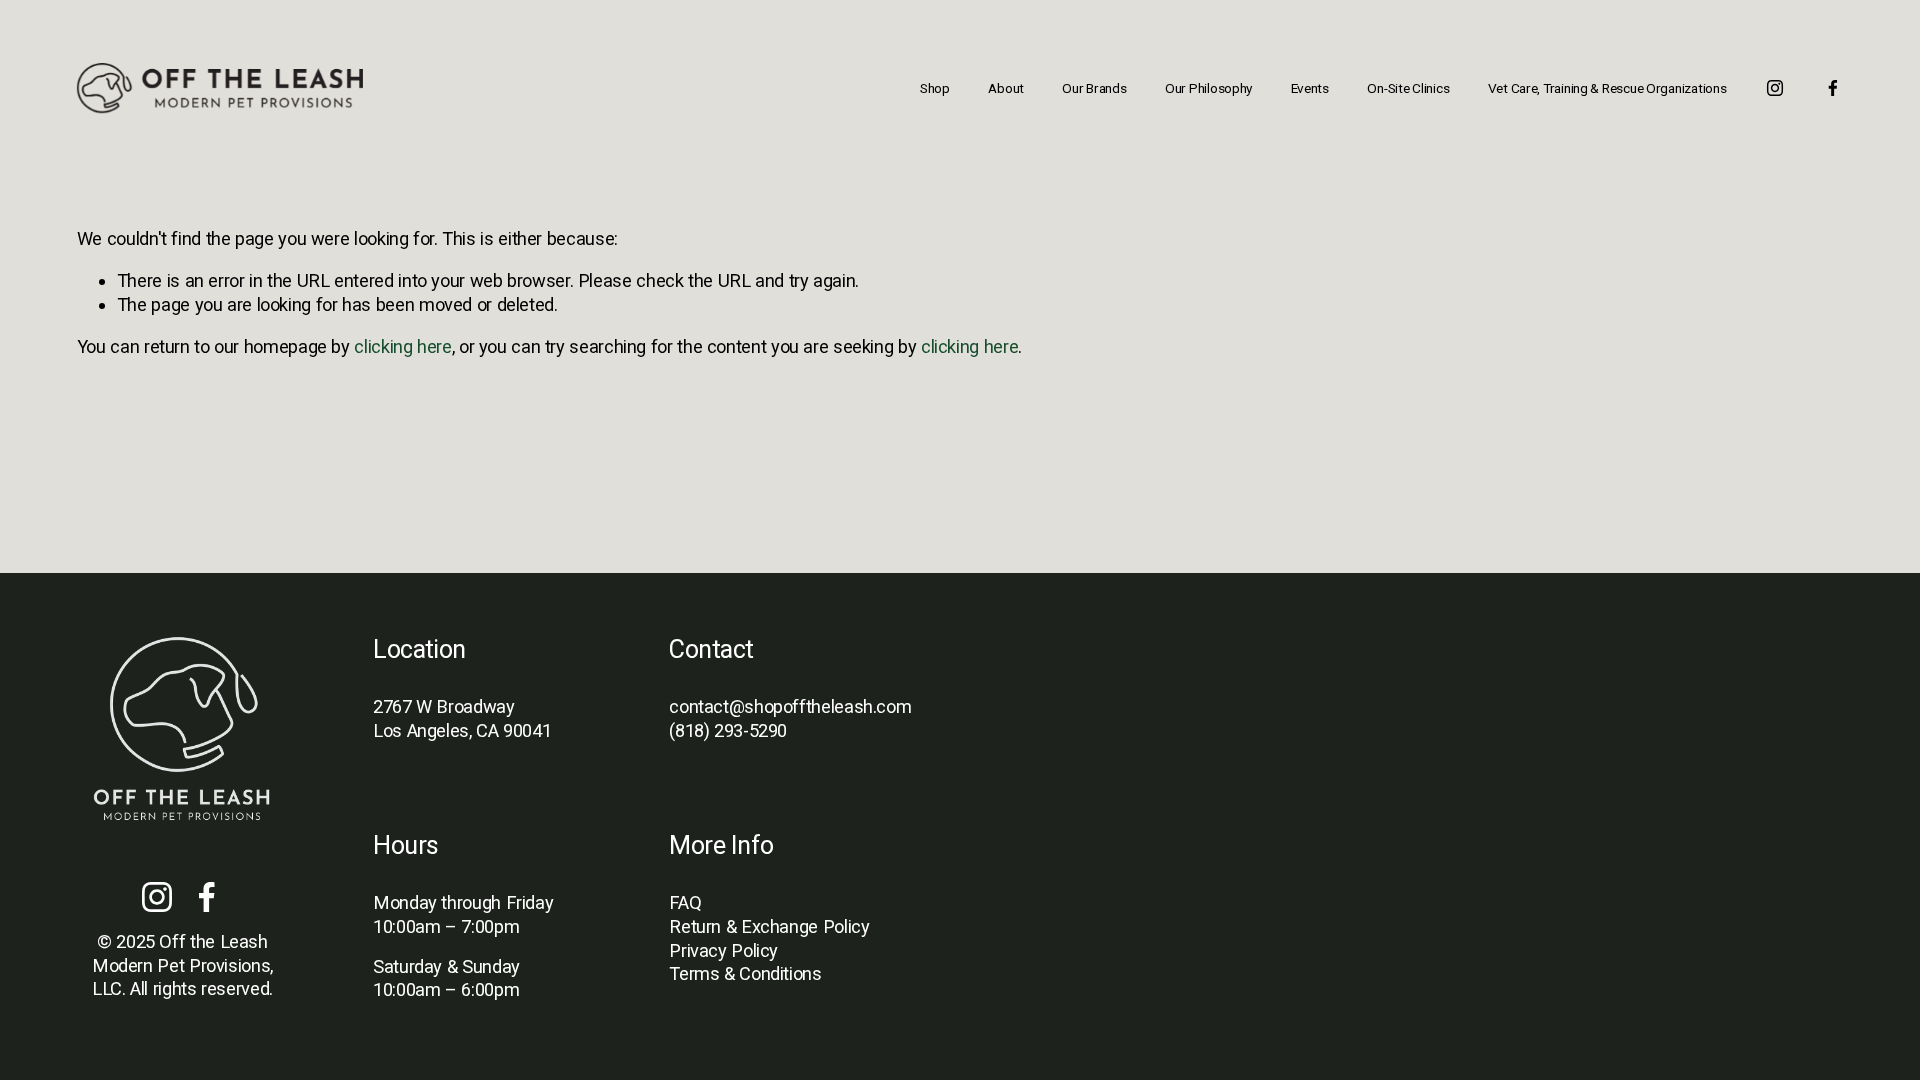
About (1006, 88)
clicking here (402, 346)
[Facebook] (1833, 88)
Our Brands (1094, 88)
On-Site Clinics (1408, 88)
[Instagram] (1775, 88)
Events (1310, 88)
